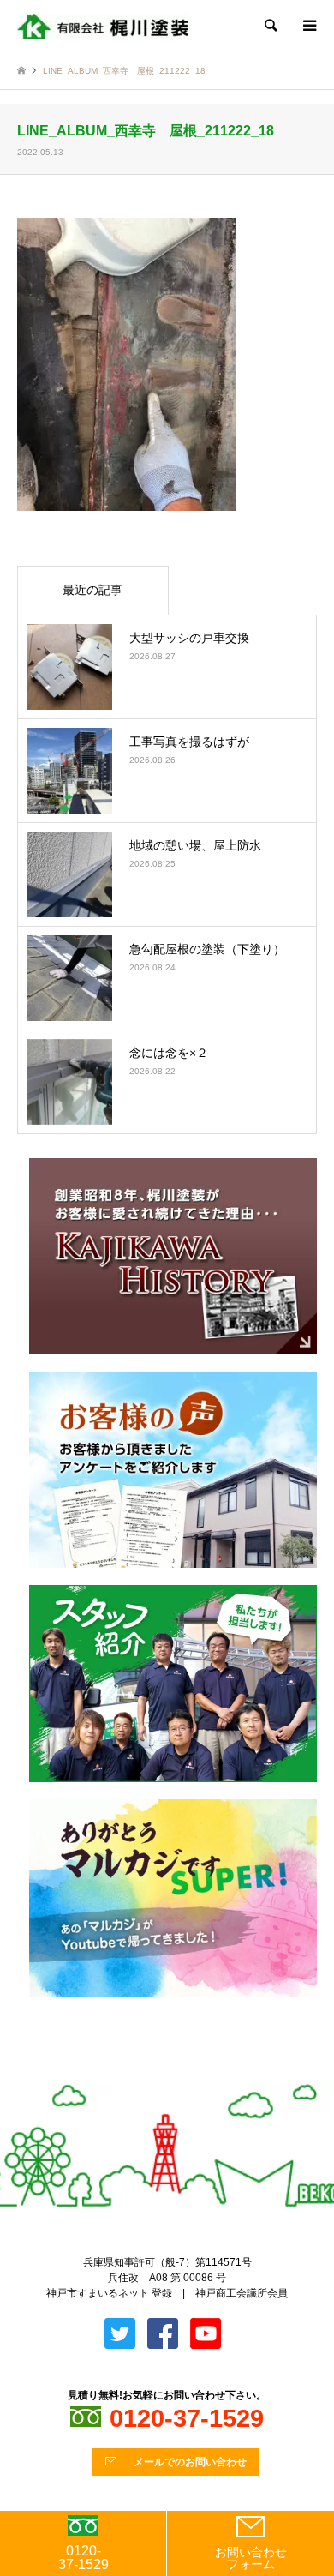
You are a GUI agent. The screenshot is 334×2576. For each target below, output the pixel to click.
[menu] (308, 26)
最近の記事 (92, 590)
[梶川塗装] (103, 26)
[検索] (270, 26)
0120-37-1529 (83, 2558)
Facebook (182, 2075)
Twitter (153, 2075)
